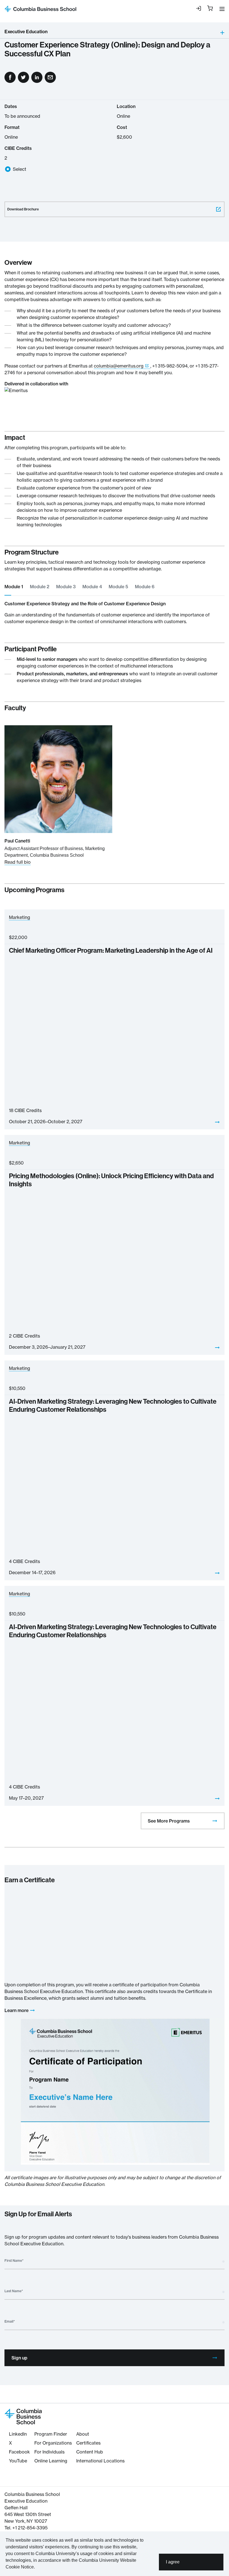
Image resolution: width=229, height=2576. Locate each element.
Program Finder (51, 2434)
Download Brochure (23, 209)
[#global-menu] (221, 9)
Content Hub (90, 2452)
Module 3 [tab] (66, 587)
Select (20, 169)
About (83, 2434)
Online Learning (51, 2461)
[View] (217, 1122)
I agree (173, 2562)
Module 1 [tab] (14, 587)
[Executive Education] (136, 33)
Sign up (19, 2358)
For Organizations (53, 2443)
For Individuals (49, 2452)
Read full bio (18, 862)
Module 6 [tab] (145, 587)
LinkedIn (18, 2434)
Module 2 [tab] (40, 587)
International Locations (100, 2461)
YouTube (18, 2461)
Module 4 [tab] (92, 587)
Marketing (20, 917)
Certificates (88, 2443)
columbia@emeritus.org (119, 366)
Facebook (19, 2452)
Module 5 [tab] (118, 587)
